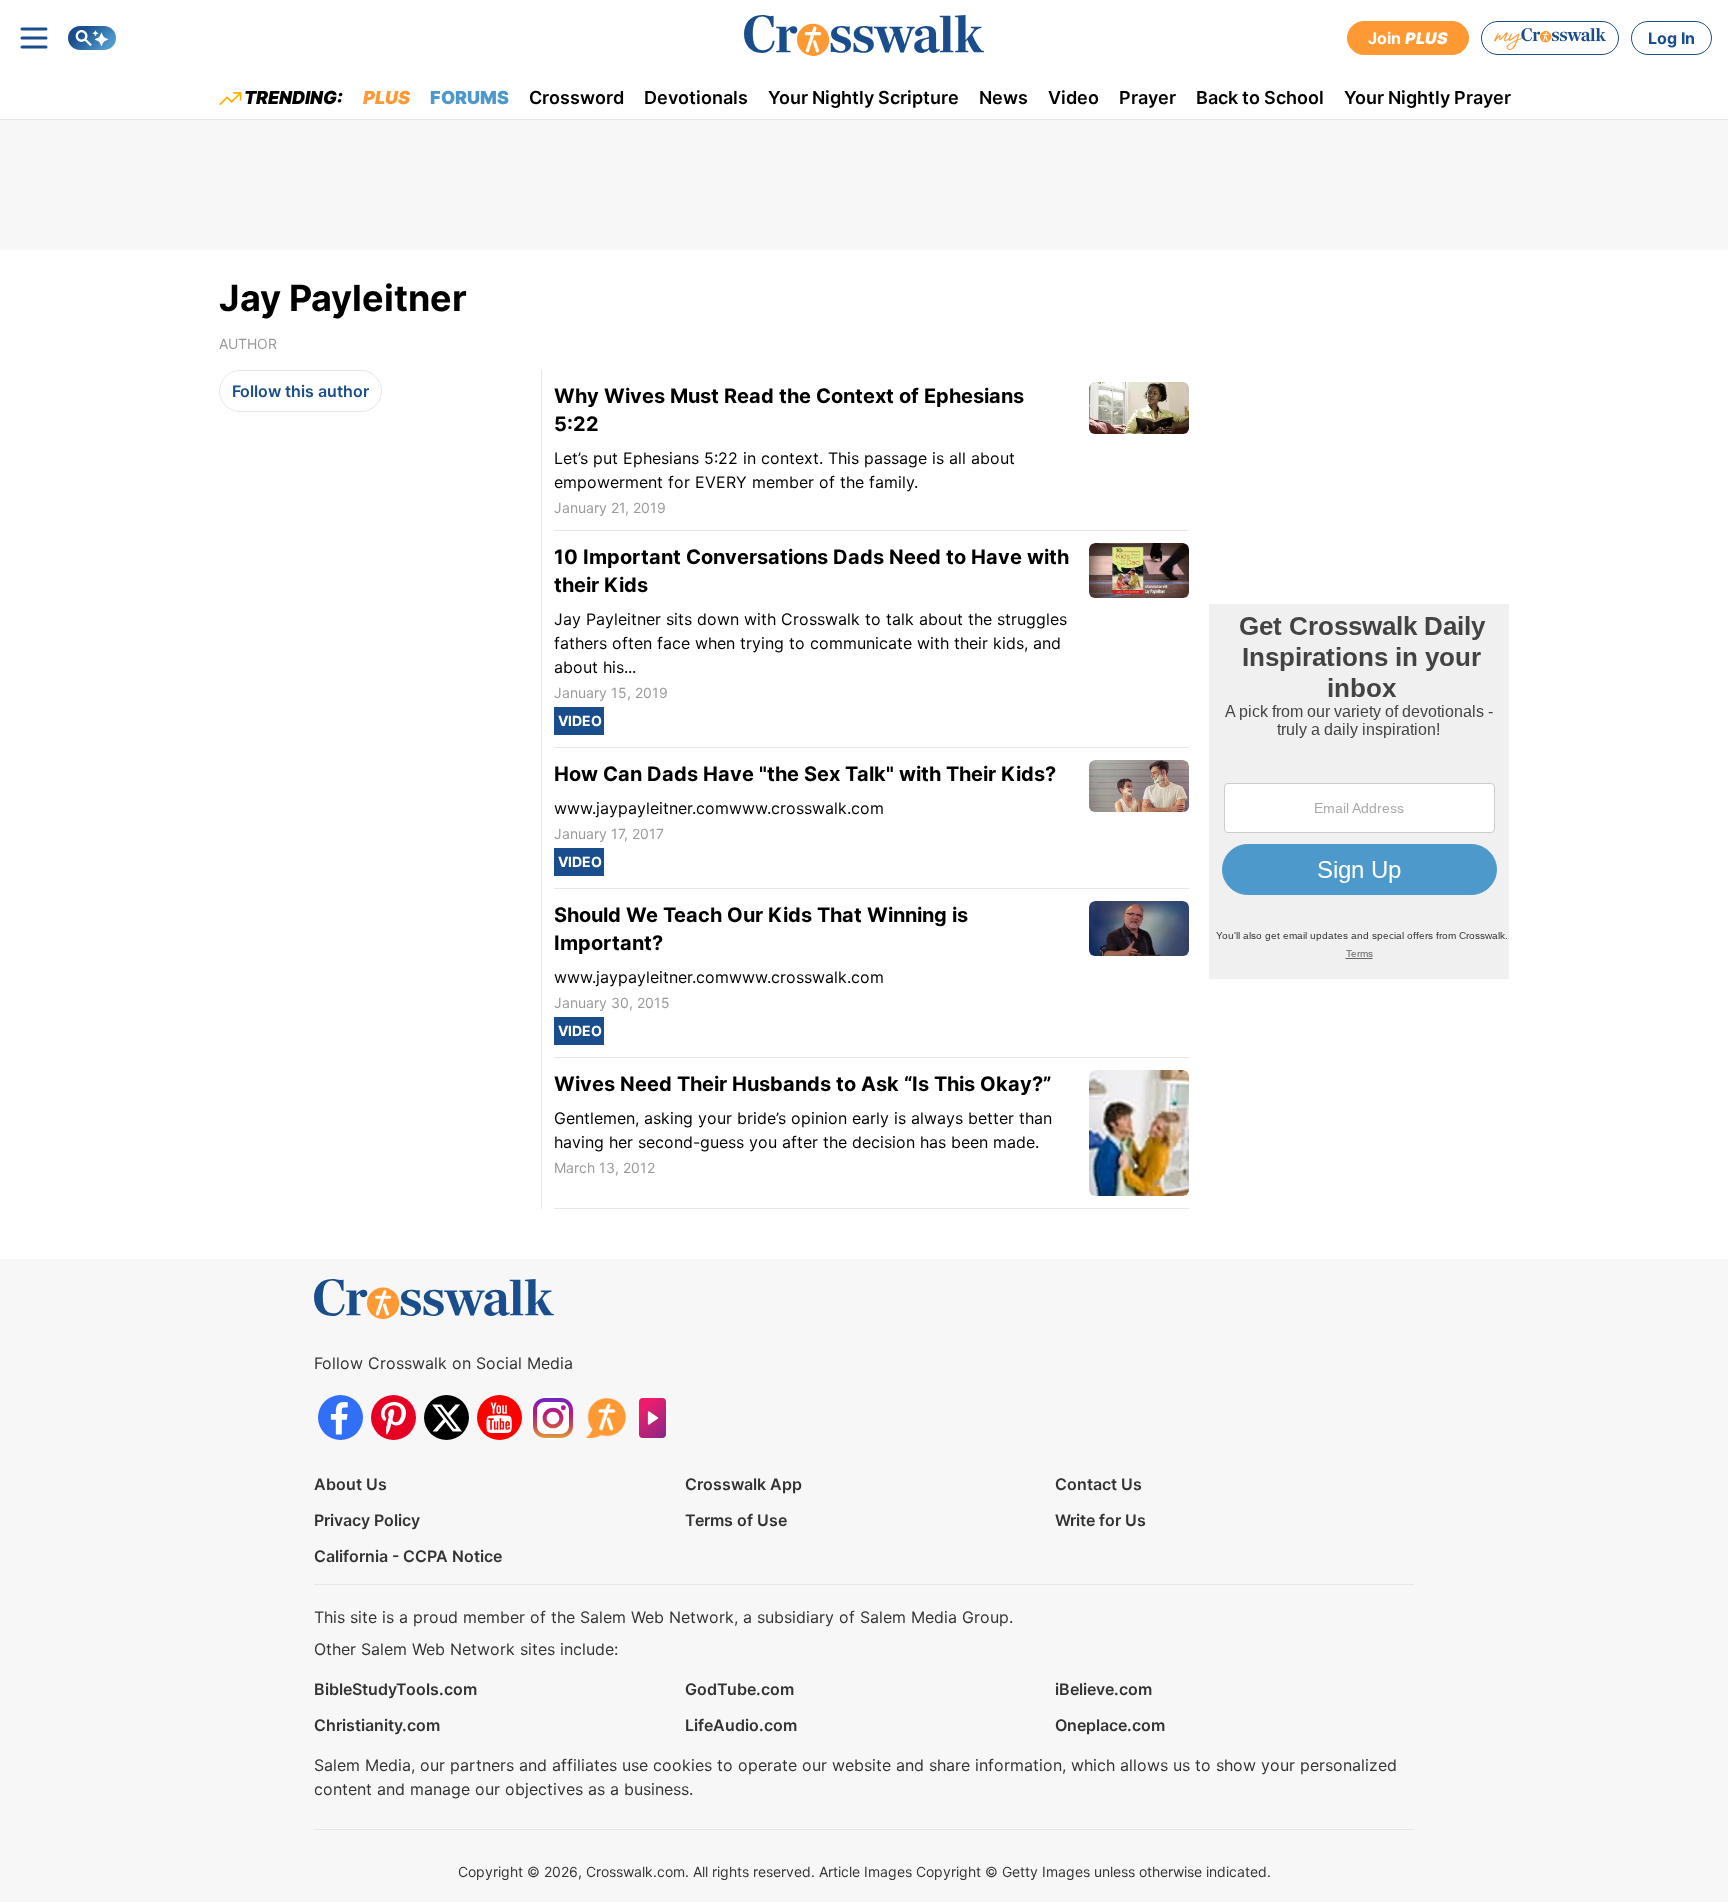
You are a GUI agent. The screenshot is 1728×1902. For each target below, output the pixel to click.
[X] (446, 1417)
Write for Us (1100, 1520)
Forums (469, 97)
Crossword (576, 97)
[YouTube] (499, 1417)
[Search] (92, 38)
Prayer (1147, 97)
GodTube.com (739, 1689)
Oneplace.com (1110, 1725)
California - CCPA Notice (408, 1556)
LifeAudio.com (741, 1725)
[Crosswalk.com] (864, 35)
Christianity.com (377, 1725)
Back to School (1260, 97)
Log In (1671, 38)
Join (1408, 38)
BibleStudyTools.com (395, 1689)
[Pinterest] (393, 1417)
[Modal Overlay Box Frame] (1359, 791)
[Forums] (605, 1417)
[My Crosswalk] (1550, 38)
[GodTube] (658, 1417)
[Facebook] (340, 1417)
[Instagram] (552, 1417)
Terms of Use (736, 1520)
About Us (350, 1484)
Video (1073, 97)
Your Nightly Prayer (1427, 97)
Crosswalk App (743, 1484)
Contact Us (1098, 1484)
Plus (386, 97)
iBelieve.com (1103, 1689)
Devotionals (696, 97)
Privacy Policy (367, 1520)
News (1003, 97)
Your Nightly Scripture (863, 97)
